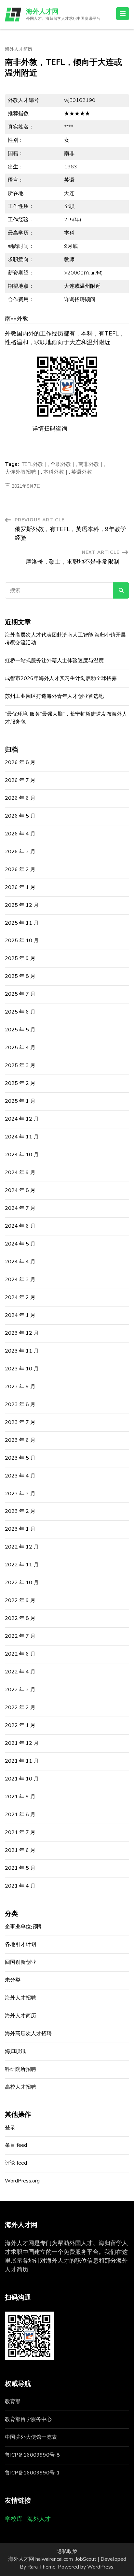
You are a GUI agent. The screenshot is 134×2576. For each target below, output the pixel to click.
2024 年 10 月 (22, 1155)
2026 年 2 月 (20, 869)
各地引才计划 (20, 1944)
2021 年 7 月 (20, 1832)
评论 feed (16, 2163)
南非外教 (89, 464)
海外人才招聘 (20, 1998)
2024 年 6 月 (20, 1226)
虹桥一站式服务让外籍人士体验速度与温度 (54, 661)
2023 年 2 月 (20, 1511)
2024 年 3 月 (20, 1280)
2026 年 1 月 (20, 887)
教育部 (13, 2401)
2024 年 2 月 (20, 1297)
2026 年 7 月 (20, 780)
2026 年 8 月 (20, 762)
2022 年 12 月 (22, 1547)
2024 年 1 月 (20, 1315)
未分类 (13, 1980)
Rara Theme (41, 2567)
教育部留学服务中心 (28, 2419)
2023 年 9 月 (20, 1387)
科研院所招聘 (20, 2069)
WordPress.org (22, 2181)
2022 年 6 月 (20, 1654)
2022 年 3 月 (20, 1690)
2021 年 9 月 (20, 1797)
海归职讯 (15, 2051)
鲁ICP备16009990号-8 (32, 2455)
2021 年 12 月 (22, 1743)
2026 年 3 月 (20, 852)
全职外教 (61, 464)
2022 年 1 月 (20, 1725)
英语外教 (82, 472)
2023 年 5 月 (20, 1458)
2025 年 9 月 (20, 958)
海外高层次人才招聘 (28, 2034)
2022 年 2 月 (20, 1707)
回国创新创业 (20, 1962)
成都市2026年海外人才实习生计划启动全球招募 (61, 678)
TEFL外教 (33, 464)
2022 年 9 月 (20, 1600)
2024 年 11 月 (22, 1137)
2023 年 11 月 (22, 1351)
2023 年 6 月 (20, 1440)
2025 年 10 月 (22, 941)
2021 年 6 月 (20, 1850)
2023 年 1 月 (20, 1529)
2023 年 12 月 (22, 1333)
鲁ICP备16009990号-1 (32, 2473)
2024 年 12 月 (22, 1119)
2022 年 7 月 (20, 1636)
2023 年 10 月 (22, 1369)
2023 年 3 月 (20, 1494)
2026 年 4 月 (20, 834)
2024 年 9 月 (20, 1173)
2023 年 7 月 (20, 1422)
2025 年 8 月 (20, 976)
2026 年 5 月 (20, 816)
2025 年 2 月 (20, 1083)
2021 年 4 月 (20, 1886)
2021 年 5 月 (20, 1868)
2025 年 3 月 (20, 1065)
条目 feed (16, 2145)
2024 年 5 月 (20, 1244)
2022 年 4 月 (20, 1672)
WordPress (100, 2567)
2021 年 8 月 (20, 1815)
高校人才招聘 (20, 2087)
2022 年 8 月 (20, 1618)
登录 (10, 2128)
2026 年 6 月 (20, 798)
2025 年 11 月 (22, 923)
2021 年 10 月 (22, 1779)
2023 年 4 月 (20, 1476)
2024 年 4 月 (20, 1262)
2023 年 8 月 (20, 1404)
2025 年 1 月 (20, 1101)
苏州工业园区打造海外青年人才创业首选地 (54, 696)
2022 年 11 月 (22, 1565)
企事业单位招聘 (23, 1926)
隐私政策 (67, 2551)
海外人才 (39, 2519)
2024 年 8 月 (20, 1190)
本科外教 (54, 472)
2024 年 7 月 (20, 1208)
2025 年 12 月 (22, 905)
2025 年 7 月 (20, 994)
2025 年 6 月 (20, 1012)
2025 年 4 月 (20, 1048)
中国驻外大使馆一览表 (31, 2437)
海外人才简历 (19, 49)
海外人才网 (42, 12)
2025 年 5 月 (20, 1030)
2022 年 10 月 (22, 1583)
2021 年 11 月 (22, 1761)
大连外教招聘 (20, 472)
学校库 (14, 2519)
